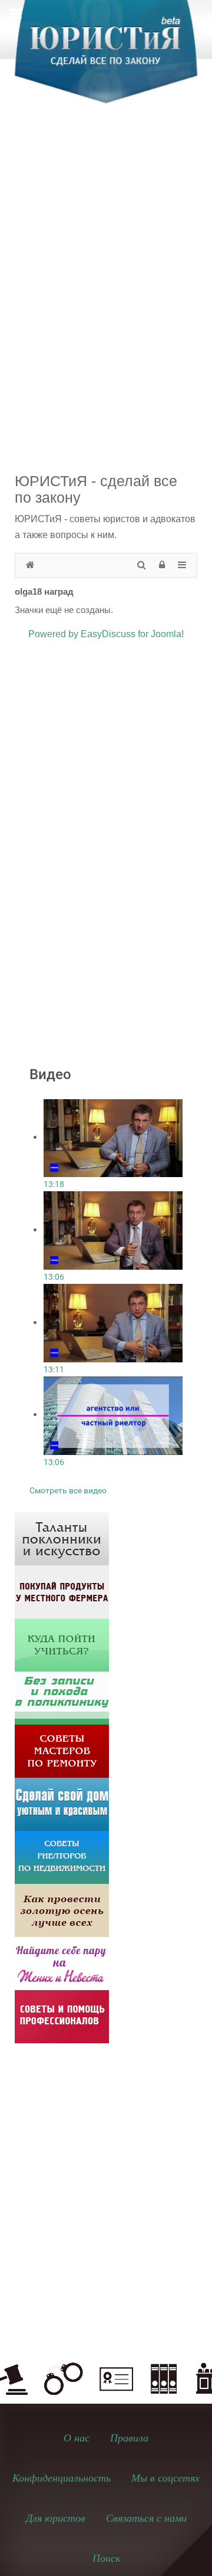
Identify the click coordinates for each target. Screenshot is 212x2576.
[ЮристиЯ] (106, 59)
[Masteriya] (62, 1750)
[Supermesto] (62, 1803)
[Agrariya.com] (62, 1591)
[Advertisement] (106, 234)
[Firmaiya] (62, 2016)
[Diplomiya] (62, 1644)
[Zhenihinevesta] (62, 1963)
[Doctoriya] (62, 1697)
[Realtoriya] (62, 1856)
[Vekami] (62, 1910)
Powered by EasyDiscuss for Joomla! (106, 634)
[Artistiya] (62, 1538)
